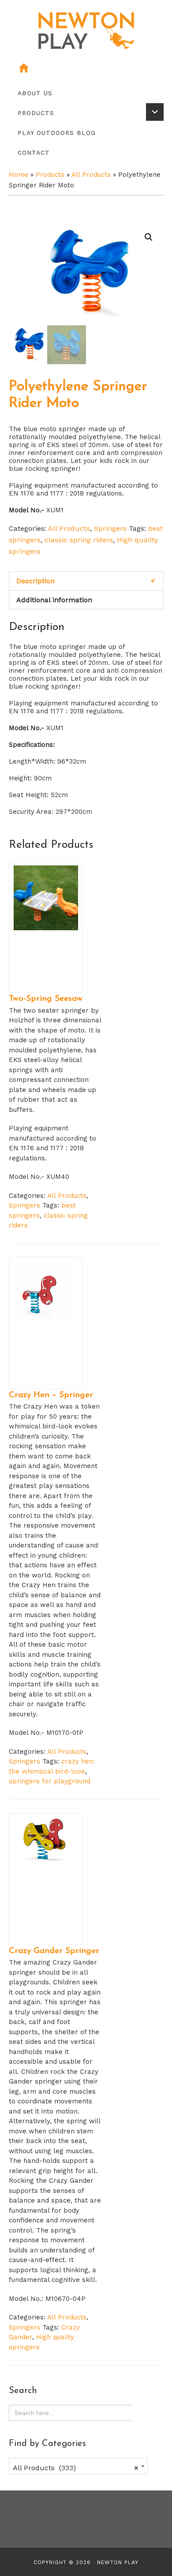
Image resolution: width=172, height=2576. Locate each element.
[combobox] (79, 2466)
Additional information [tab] (54, 600)
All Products (91, 175)
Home (19, 175)
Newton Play (118, 2562)
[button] (149, 237)
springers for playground (50, 1781)
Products (50, 175)
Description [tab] (36, 581)
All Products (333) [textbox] (76, 2468)
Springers (110, 528)
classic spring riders (79, 540)
